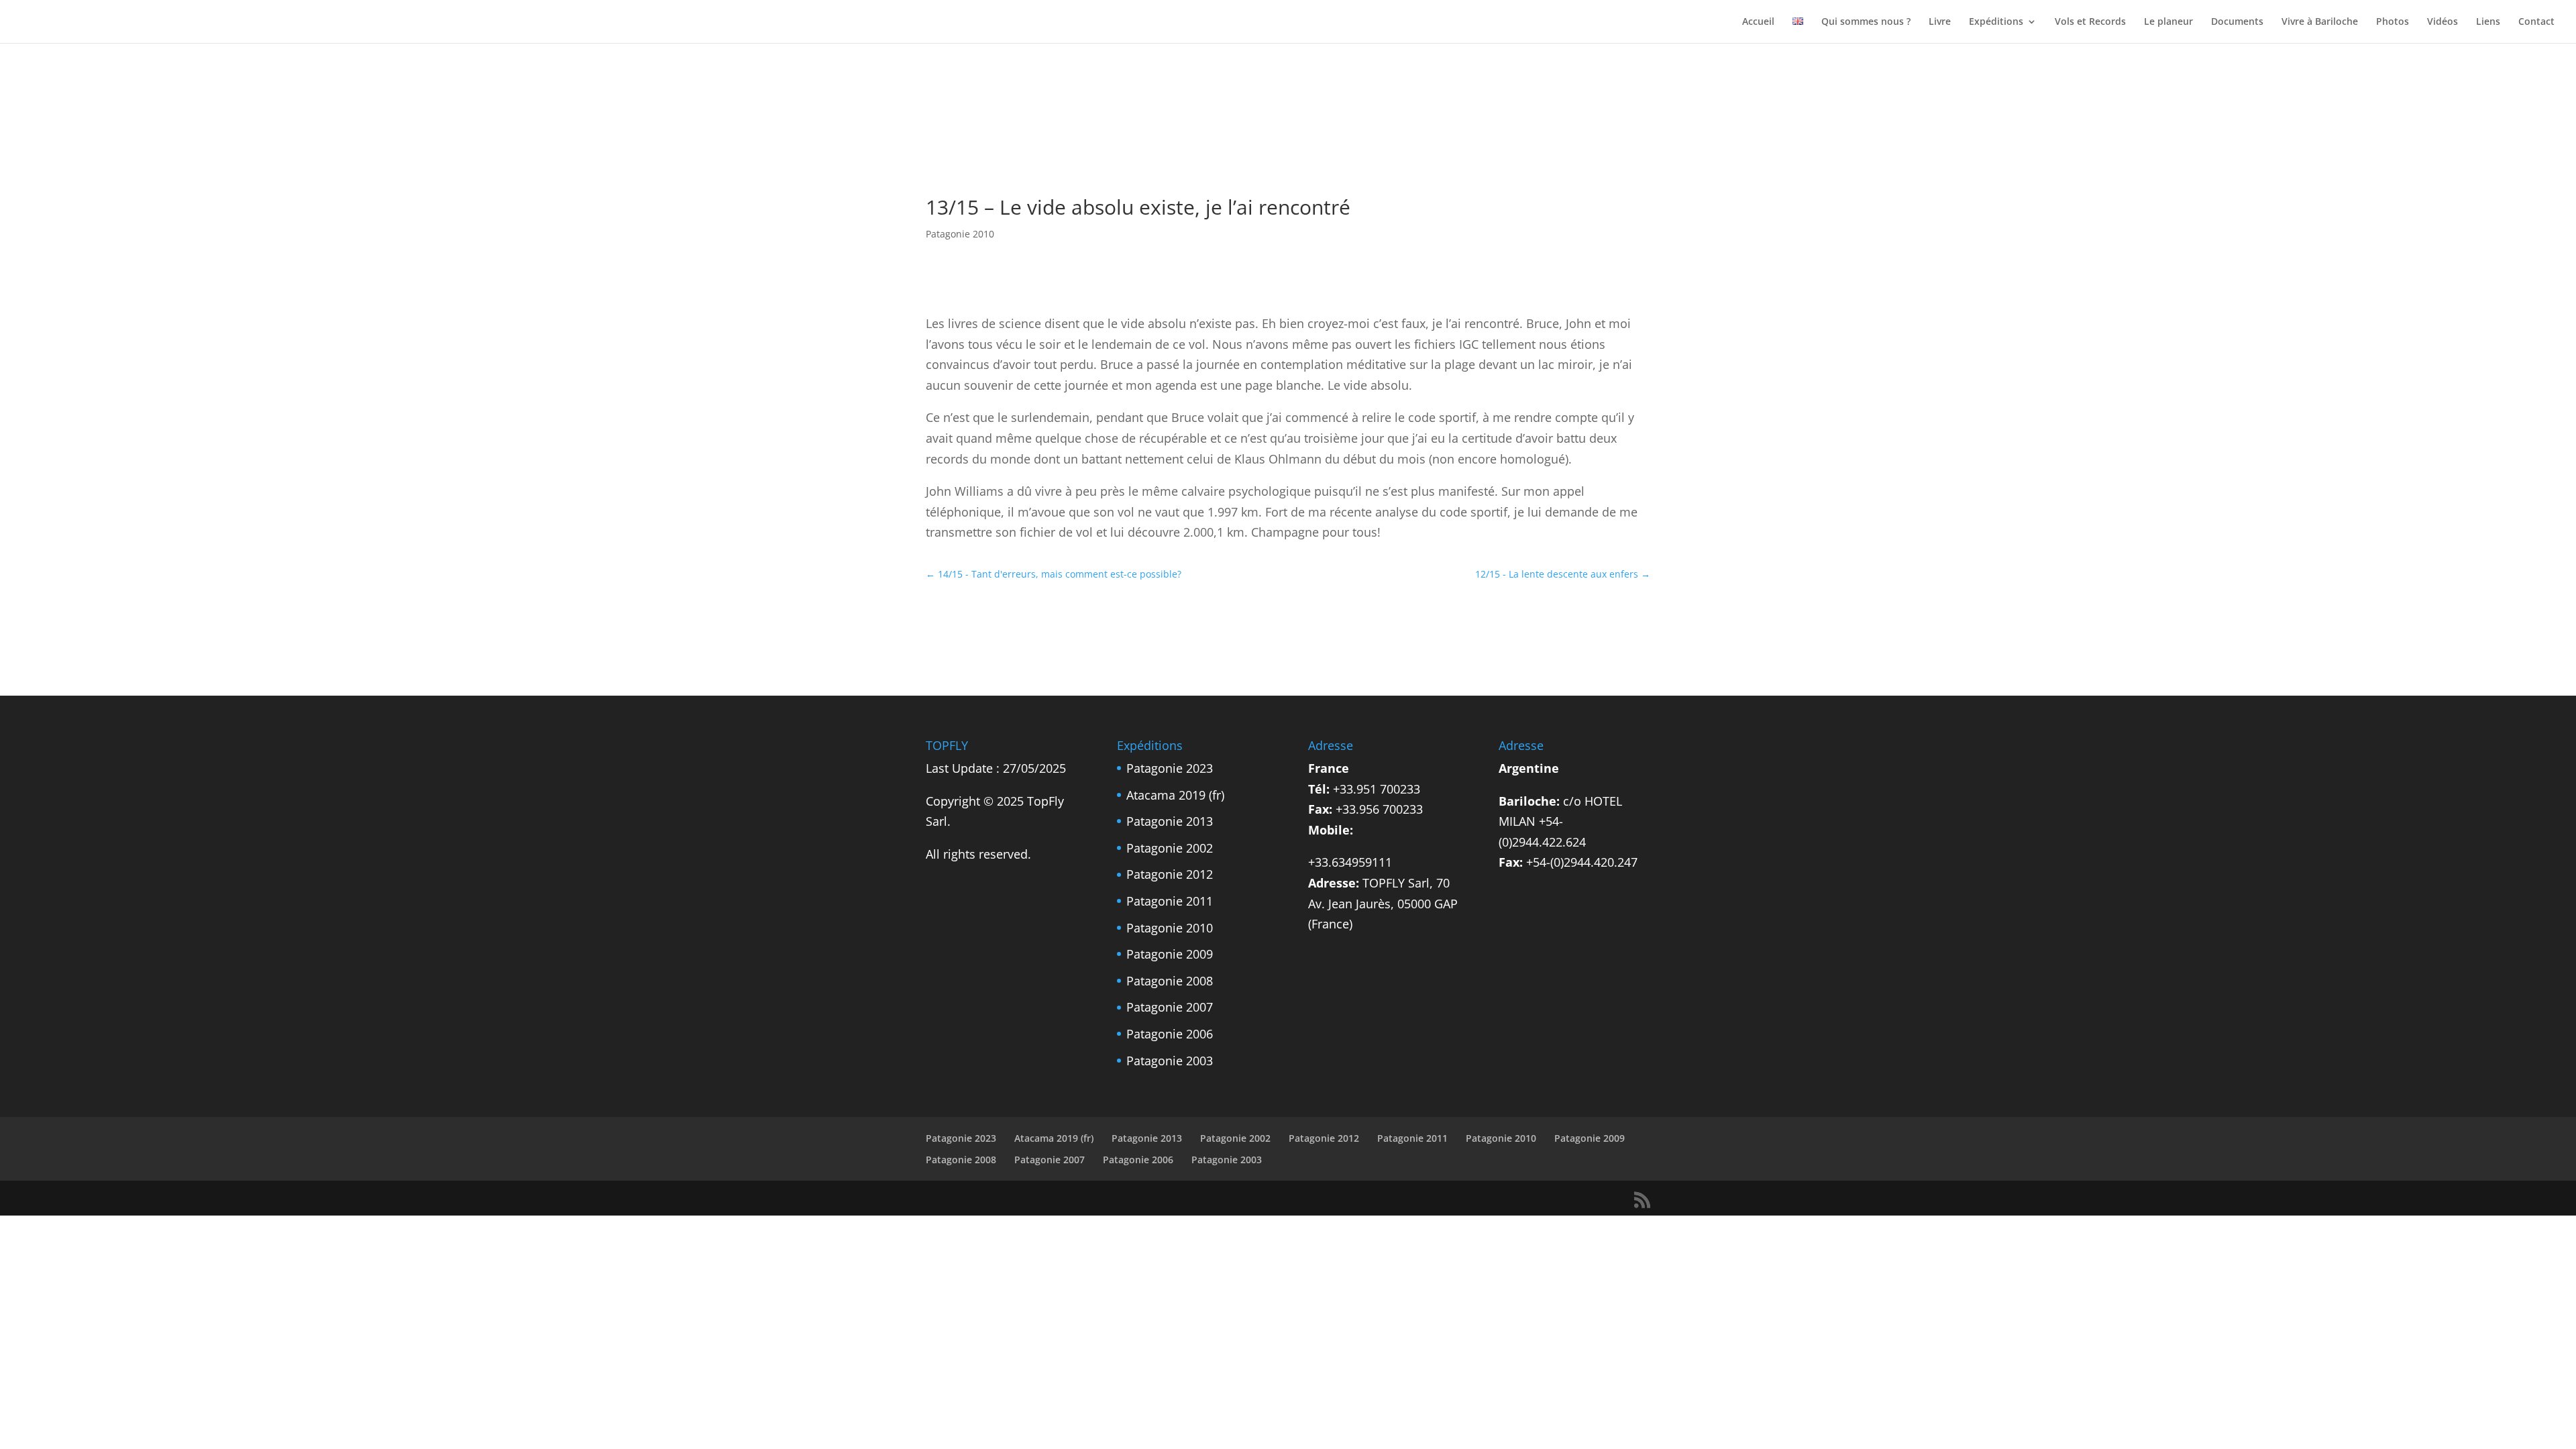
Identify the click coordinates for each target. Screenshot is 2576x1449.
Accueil (1758, 22)
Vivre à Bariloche (2320, 22)
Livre (1940, 22)
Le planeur (2168, 22)
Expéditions (1996, 22)
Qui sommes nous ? (1866, 22)
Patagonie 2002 (1170, 848)
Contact (2536, 22)
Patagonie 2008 (1170, 981)
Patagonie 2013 (1170, 821)
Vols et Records (2090, 22)
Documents (2237, 22)
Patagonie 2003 (1170, 1061)
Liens (2488, 22)
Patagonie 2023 (1170, 768)
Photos (2393, 22)
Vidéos (2443, 22)
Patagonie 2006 (1170, 1034)
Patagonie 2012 (1170, 874)
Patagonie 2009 (1170, 954)
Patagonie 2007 (1170, 1007)
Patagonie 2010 (960, 234)
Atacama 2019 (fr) (1175, 795)
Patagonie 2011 (1170, 901)
